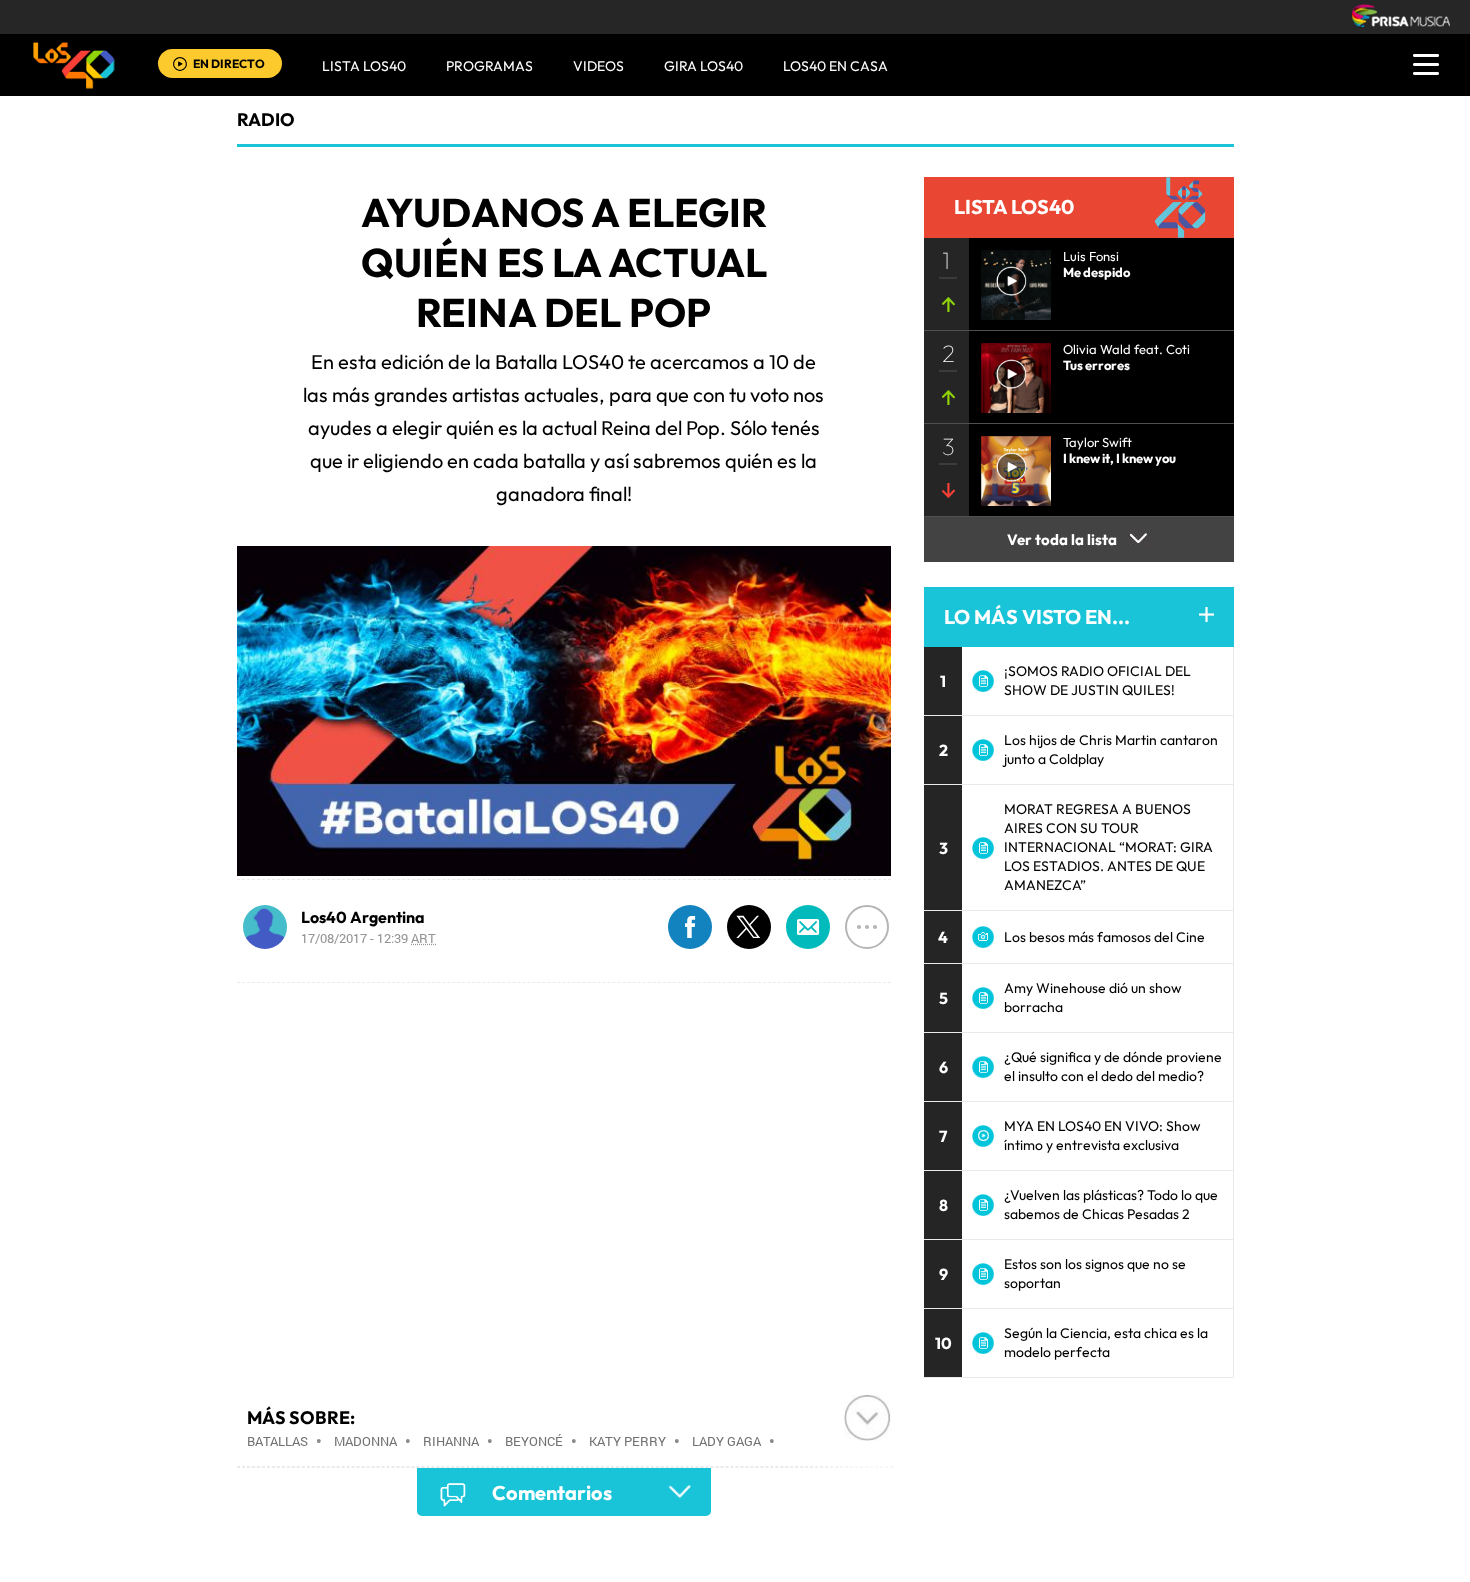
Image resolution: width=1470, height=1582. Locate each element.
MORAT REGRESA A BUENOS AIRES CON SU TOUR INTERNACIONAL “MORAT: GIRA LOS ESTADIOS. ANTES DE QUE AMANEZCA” (1108, 847)
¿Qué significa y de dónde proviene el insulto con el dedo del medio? (1113, 1066)
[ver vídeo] (1010, 279)
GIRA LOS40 (703, 66)
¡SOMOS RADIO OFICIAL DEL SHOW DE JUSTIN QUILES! (1097, 680)
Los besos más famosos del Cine (1104, 937)
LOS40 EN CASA (835, 66)
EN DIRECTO (229, 63)
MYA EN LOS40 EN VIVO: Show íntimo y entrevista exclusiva (1102, 1135)
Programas (489, 66)
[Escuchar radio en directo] (180, 65)
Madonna (365, 1441)
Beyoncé (534, 1441)
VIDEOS (598, 66)
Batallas (277, 1441)
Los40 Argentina (363, 917)
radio (266, 119)
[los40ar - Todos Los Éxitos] (74, 65)
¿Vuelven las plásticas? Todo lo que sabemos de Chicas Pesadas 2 (1111, 1204)
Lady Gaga (726, 1441)
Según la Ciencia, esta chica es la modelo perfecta (1106, 1342)
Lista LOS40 (364, 66)
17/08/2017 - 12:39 (368, 938)
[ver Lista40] (1010, 372)
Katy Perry (627, 1441)
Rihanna (451, 1441)
